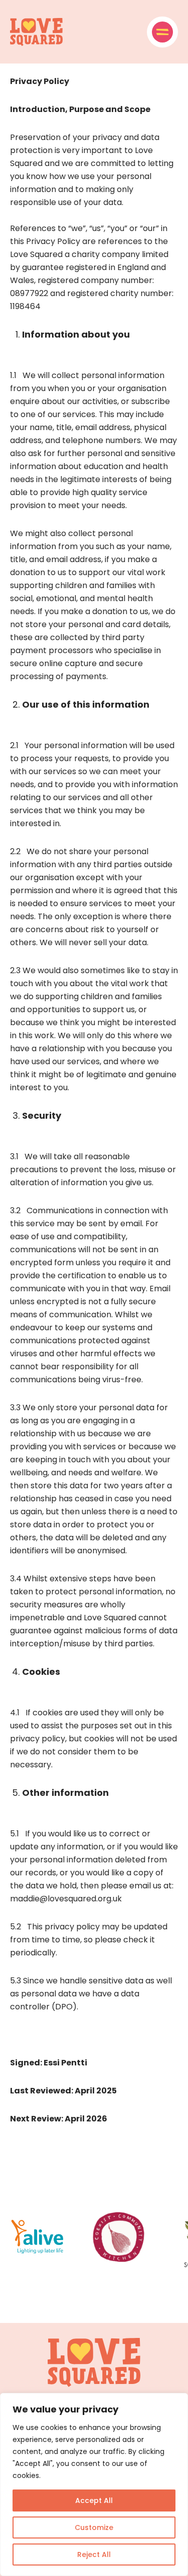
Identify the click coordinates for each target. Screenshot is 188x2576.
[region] (94, 2484)
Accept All (94, 2500)
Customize (94, 2527)
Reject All (94, 2554)
